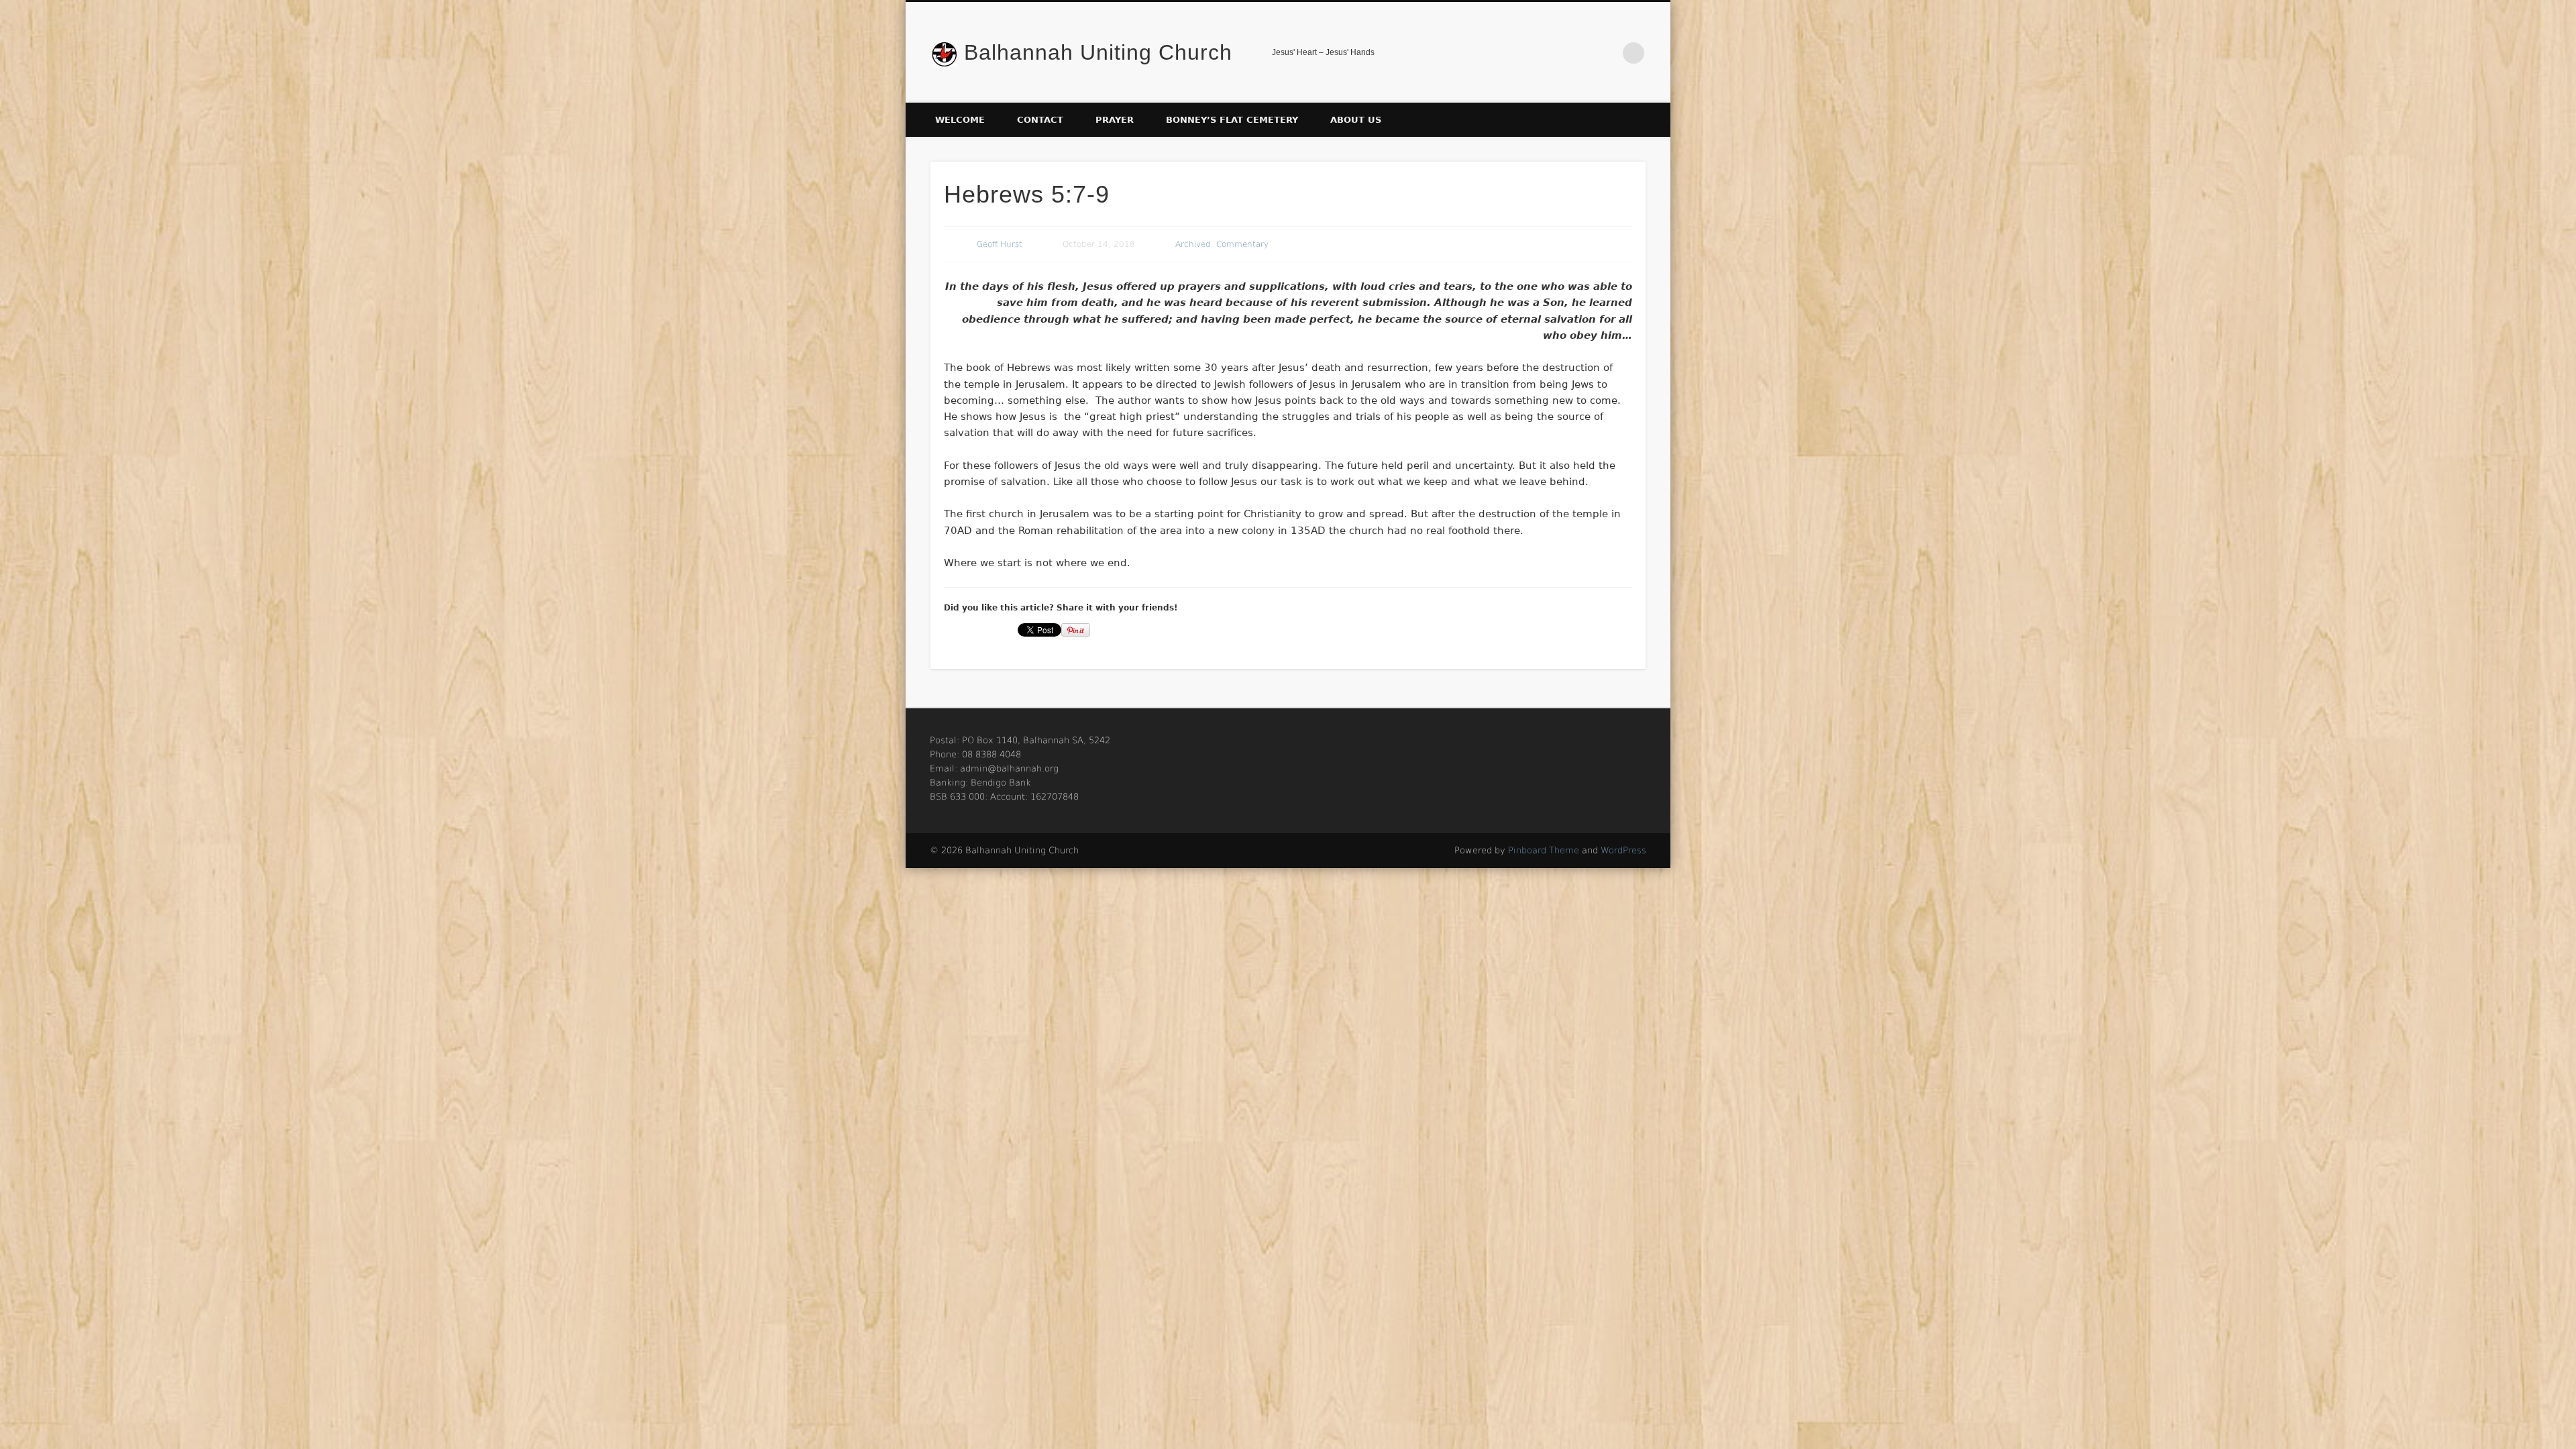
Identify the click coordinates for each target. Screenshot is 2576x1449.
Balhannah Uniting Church (1098, 52)
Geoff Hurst (1000, 244)
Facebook (1606, 53)
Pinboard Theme (1544, 850)
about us (1356, 120)
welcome (960, 120)
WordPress (1623, 850)
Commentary (1242, 244)
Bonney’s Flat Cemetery (1232, 120)
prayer (1115, 120)
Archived (1193, 244)
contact (1040, 120)
